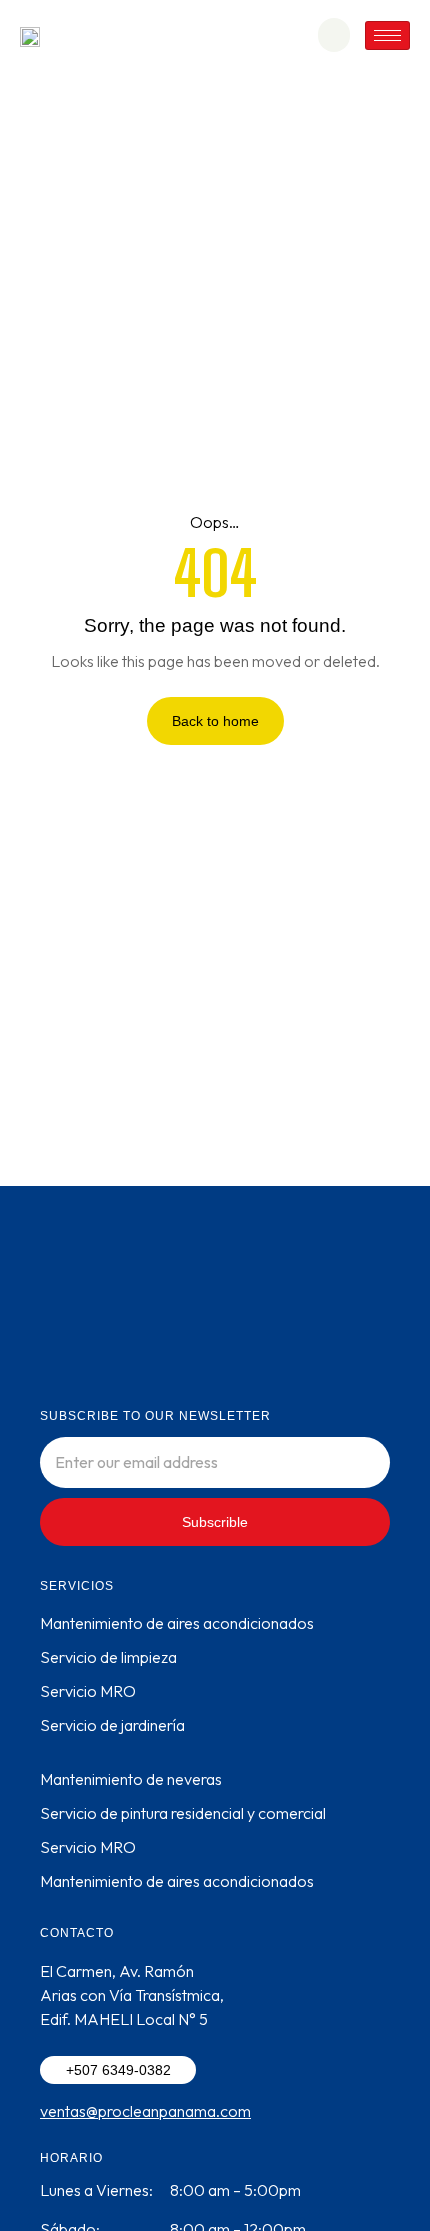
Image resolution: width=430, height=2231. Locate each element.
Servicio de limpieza (108, 1657)
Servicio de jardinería (112, 1725)
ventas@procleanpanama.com (145, 2111)
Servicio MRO (88, 1691)
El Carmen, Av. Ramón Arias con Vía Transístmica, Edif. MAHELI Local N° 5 (132, 1995)
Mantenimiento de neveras (131, 1779)
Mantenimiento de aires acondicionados (177, 1623)
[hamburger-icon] (387, 35)
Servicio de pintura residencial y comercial (183, 1813)
